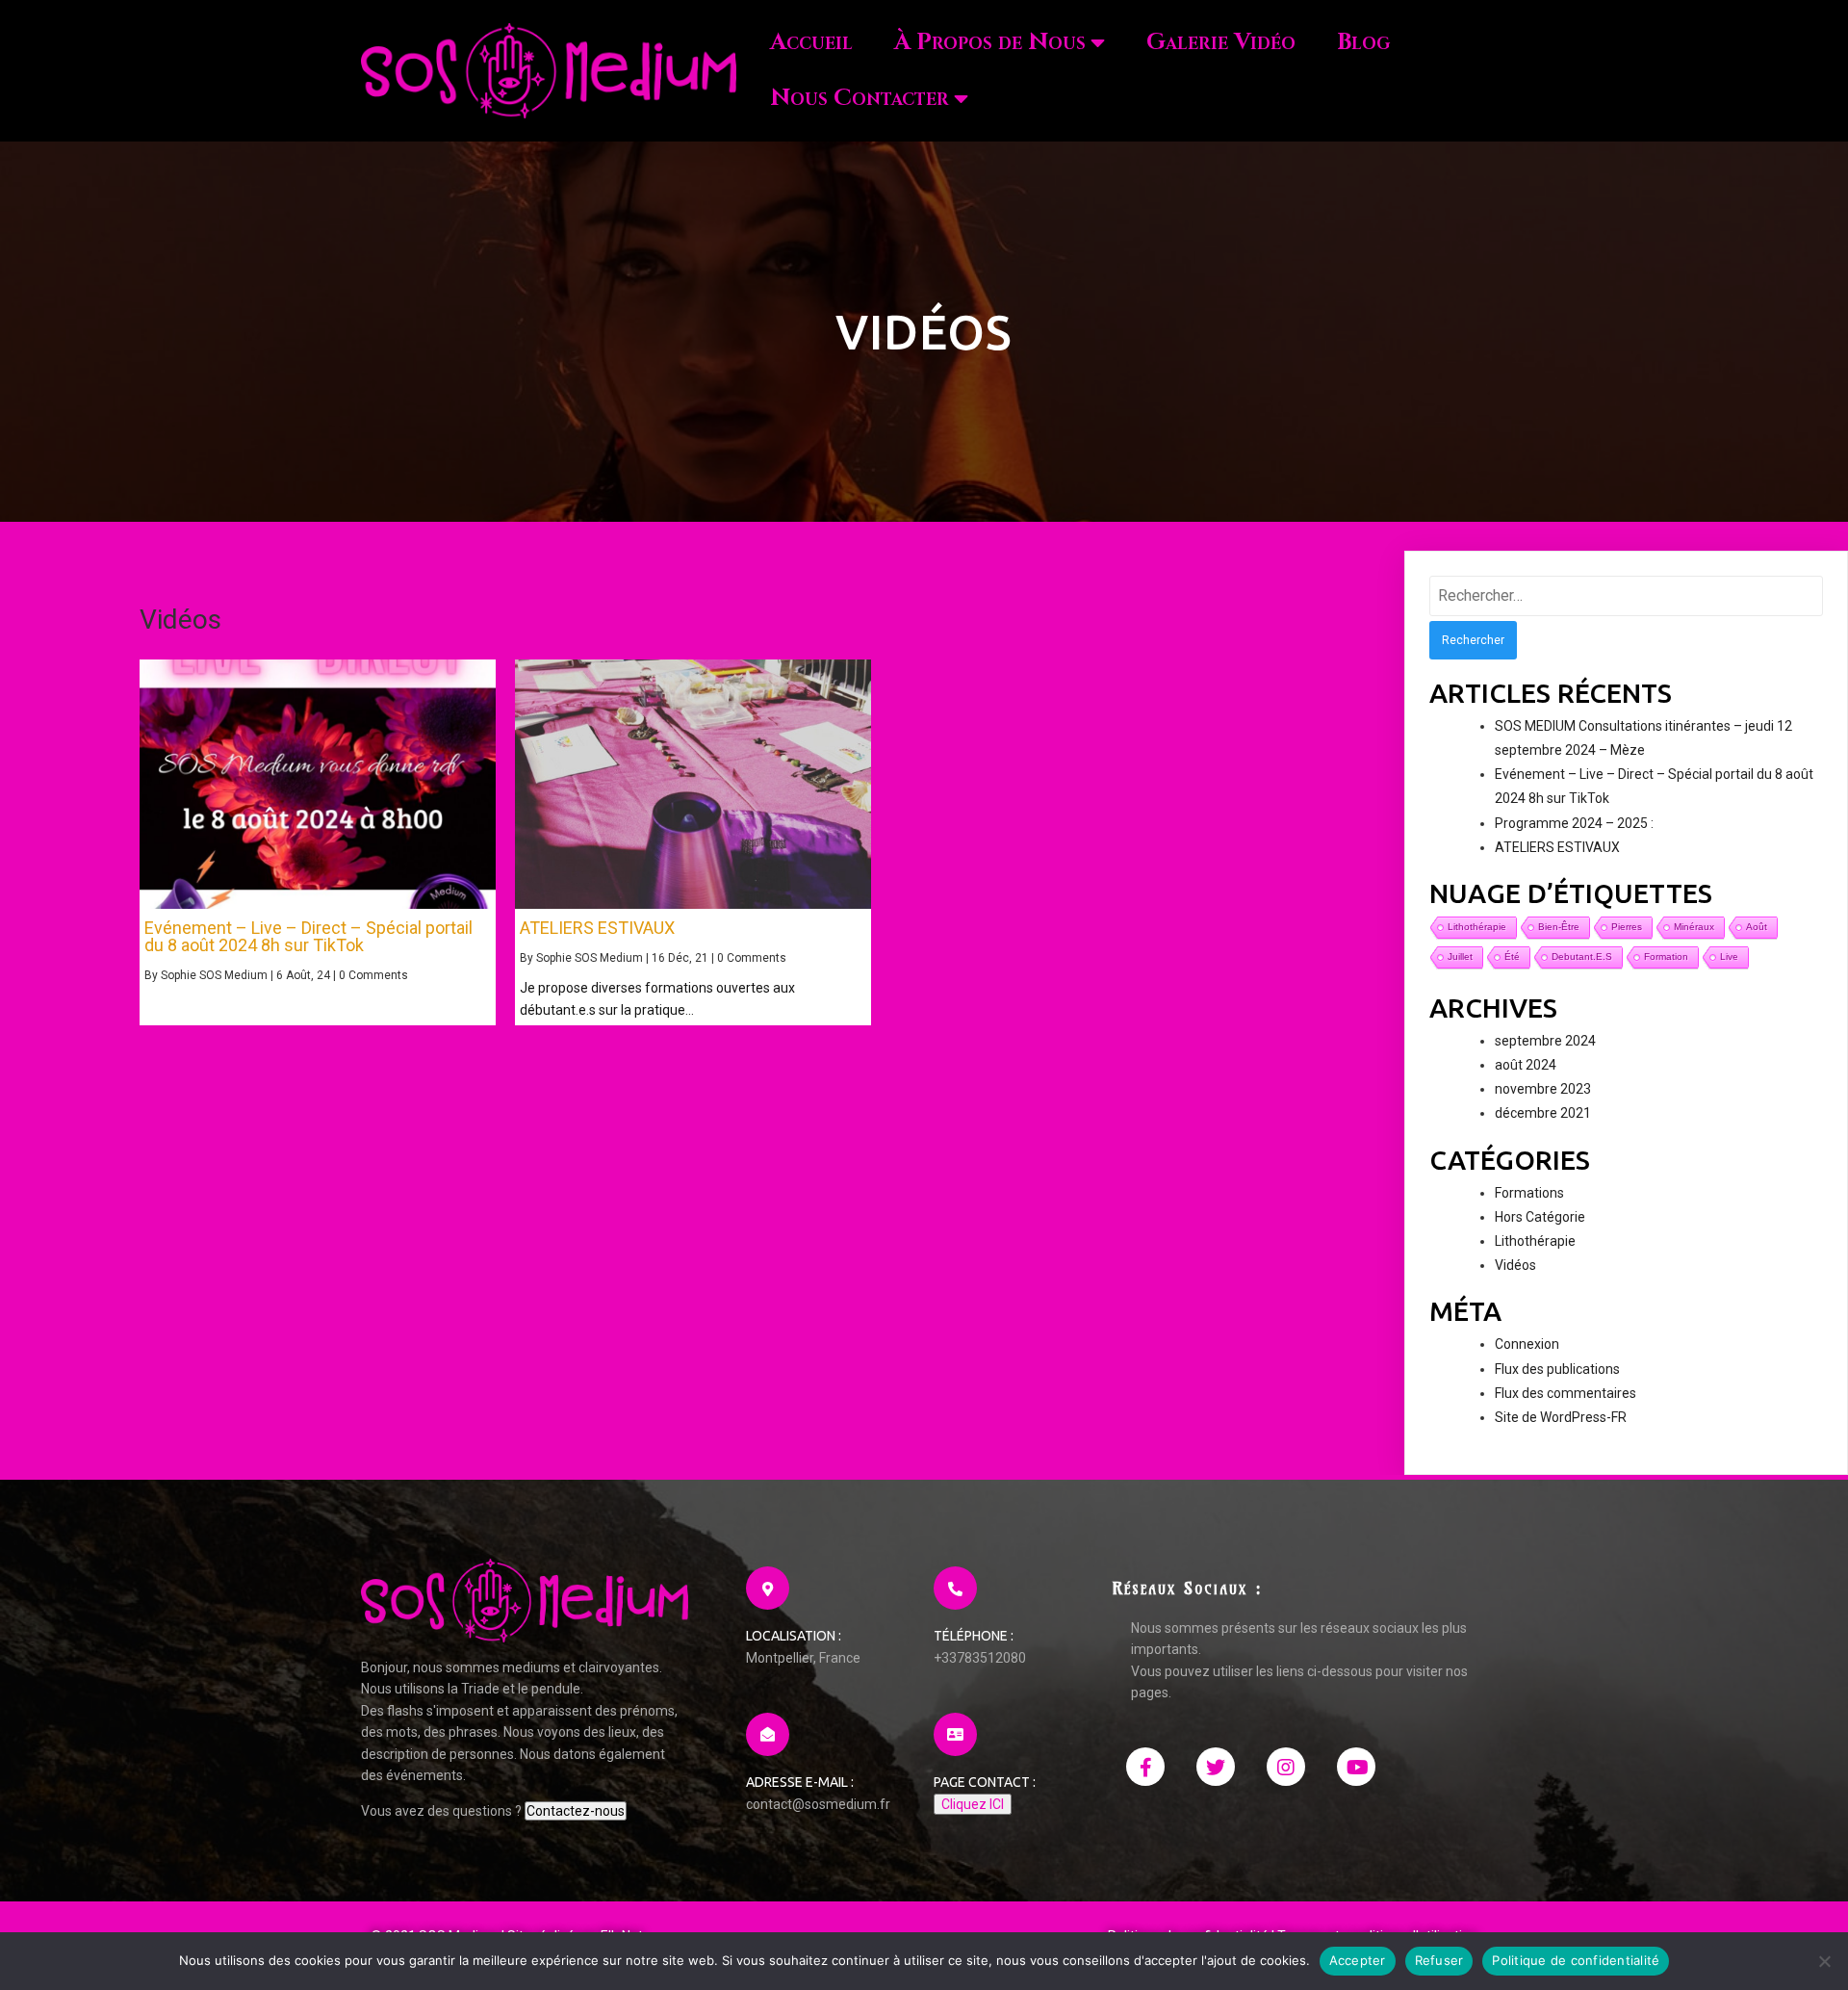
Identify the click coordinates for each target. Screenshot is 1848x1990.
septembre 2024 (1545, 1041)
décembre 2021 (1543, 1113)
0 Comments (373, 975)
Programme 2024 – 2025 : (1574, 823)
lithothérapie (1477, 927)
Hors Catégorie (1540, 1217)
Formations (1529, 1193)
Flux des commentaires (1566, 1393)
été (1512, 956)
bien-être (1559, 927)
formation (1666, 956)
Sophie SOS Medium (214, 975)
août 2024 (1526, 1065)
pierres (1627, 927)
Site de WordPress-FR (1561, 1417)
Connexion (1527, 1344)
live (1729, 956)
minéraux (1694, 927)
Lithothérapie (1535, 1241)
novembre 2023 (1543, 1089)
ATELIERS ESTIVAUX (1557, 847)
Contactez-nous (576, 1811)
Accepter (1358, 1960)
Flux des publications (1557, 1369)
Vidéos (1515, 1265)
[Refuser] (1824, 1961)
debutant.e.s (1582, 956)
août (1757, 927)
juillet (1460, 956)
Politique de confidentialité (1576, 1960)
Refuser (1439, 1960)
